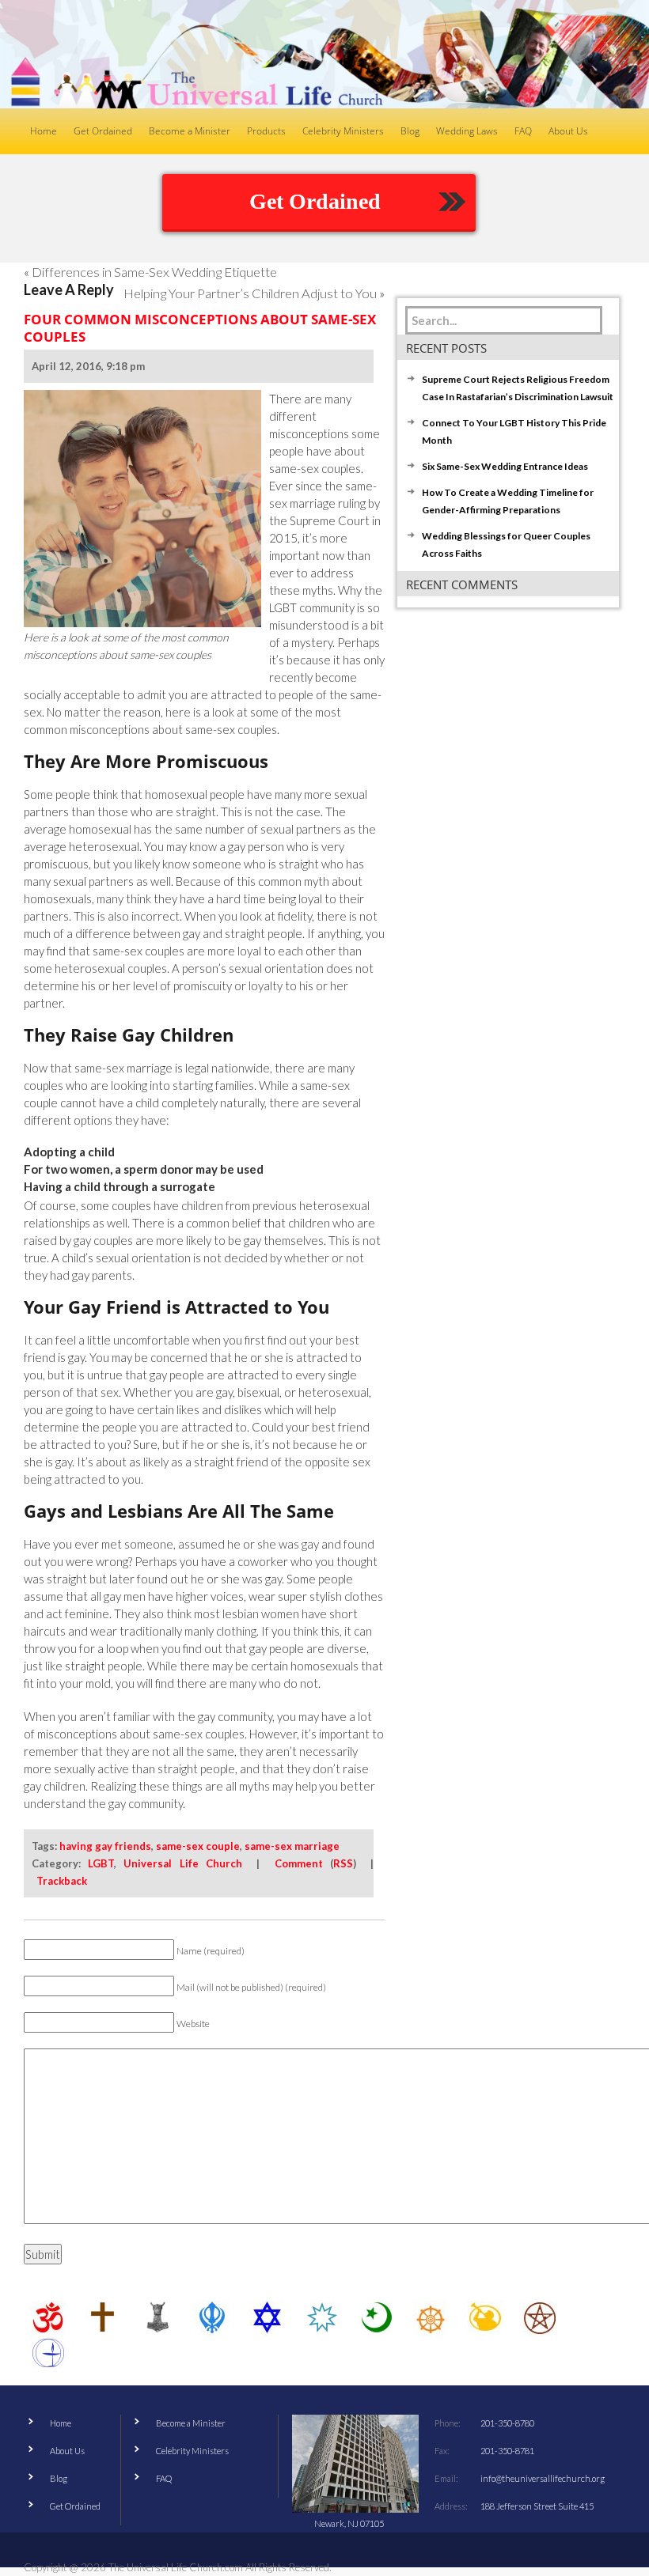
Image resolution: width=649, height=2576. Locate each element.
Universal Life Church (182, 1863)
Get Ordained (315, 201)
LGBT (101, 1863)
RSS (343, 1863)
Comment (299, 1863)
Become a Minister (191, 2423)
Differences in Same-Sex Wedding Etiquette (154, 272)
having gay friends (105, 1846)
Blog (59, 2478)
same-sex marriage (292, 1846)
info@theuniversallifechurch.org (543, 2478)
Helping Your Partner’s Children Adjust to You (250, 293)
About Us (67, 2451)
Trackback (62, 1881)
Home (61, 2423)
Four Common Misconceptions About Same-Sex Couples (200, 328)
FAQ (164, 2478)
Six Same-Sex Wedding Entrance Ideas (505, 466)
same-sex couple (198, 1846)
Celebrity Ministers (192, 2451)
